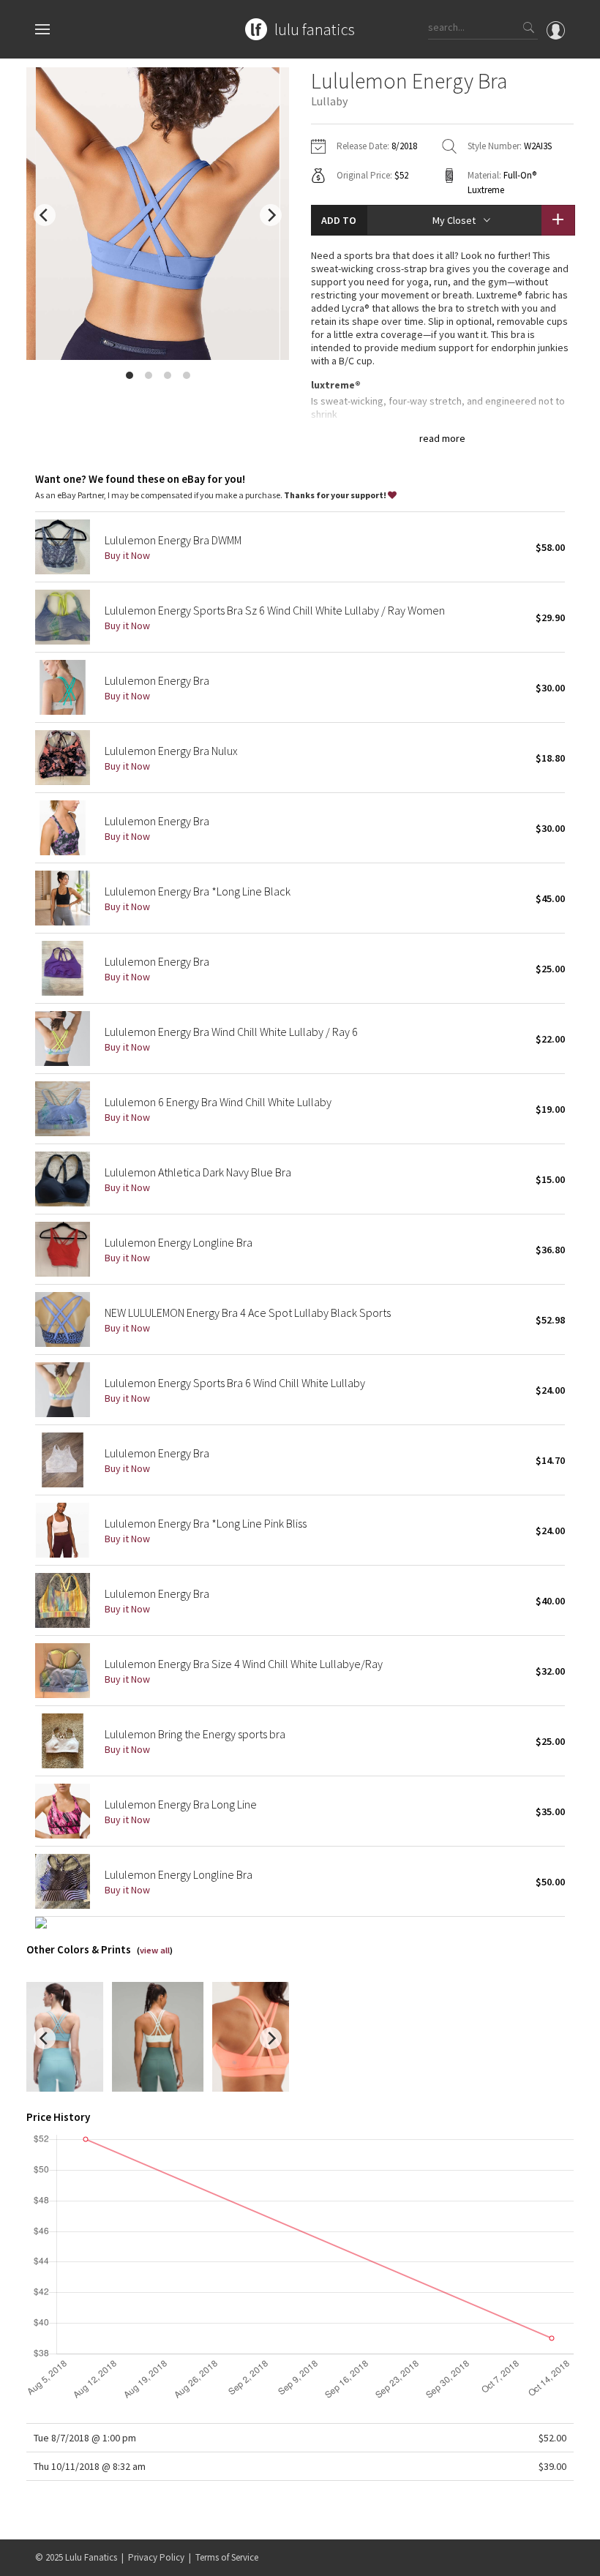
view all (155, 1950)
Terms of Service (227, 2557)
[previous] (45, 215)
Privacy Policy (156, 2557)
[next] (271, 215)
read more (442, 438)
